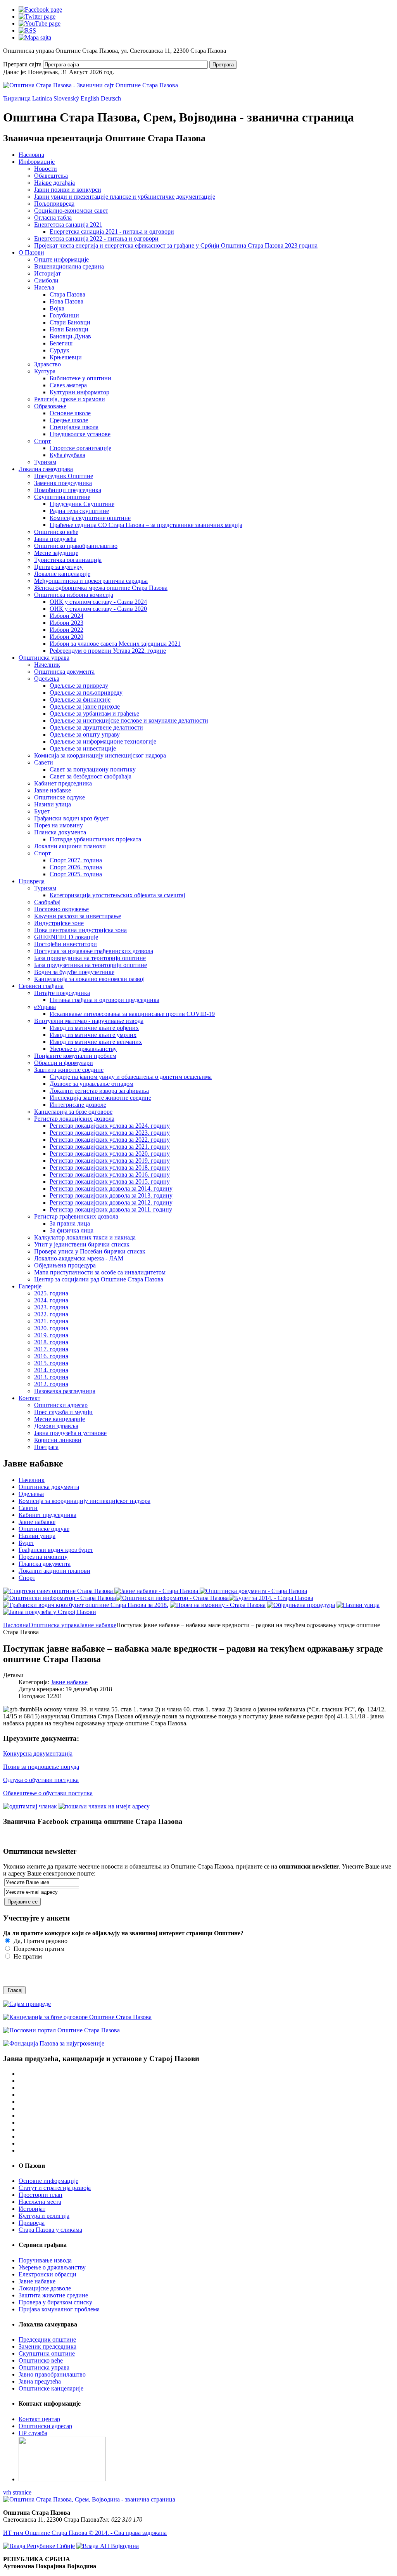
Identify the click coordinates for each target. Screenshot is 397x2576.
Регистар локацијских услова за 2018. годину (110, 1168)
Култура (45, 371)
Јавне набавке (53, 790)
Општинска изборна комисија (74, 595)
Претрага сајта (22, 64)
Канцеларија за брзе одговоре (73, 1112)
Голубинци (64, 315)
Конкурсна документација (38, 1753)
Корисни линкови (58, 1440)
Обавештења (51, 176)
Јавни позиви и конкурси (68, 190)
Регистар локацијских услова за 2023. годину (110, 1133)
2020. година (51, 1328)
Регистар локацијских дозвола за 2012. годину (111, 1202)
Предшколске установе (80, 434)
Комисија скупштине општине (90, 518)
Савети (44, 762)
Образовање (50, 406)
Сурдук (60, 350)
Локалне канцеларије (62, 574)
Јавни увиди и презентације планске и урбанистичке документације (125, 197)
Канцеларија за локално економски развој (89, 979)
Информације (37, 162)
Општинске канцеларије (51, 2388)
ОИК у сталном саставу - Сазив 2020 (98, 609)
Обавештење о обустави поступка (48, 1793)
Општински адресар (61, 1405)
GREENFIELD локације (66, 937)
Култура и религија (44, 2216)
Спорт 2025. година (76, 874)
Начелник (47, 665)
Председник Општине (64, 476)
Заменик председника (63, 483)
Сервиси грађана (41, 986)
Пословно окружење (61, 909)
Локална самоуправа (46, 469)
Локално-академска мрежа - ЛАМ (79, 1258)
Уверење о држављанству (83, 1049)
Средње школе (69, 420)
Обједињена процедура (65, 1265)
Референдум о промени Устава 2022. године (108, 651)
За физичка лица (72, 1230)
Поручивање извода (45, 2260)
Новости (46, 169)
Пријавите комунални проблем (75, 1056)
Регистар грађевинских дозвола (76, 1216)
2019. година (51, 1335)
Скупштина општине (62, 497)
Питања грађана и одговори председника (104, 1000)
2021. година (51, 1321)
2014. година (51, 1370)
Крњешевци (66, 357)
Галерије (30, 1286)
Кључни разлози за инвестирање (78, 916)
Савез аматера (68, 385)
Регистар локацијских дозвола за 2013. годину (111, 1195)
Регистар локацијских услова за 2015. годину (110, 1181)
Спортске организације (80, 448)
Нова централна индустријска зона (80, 930)
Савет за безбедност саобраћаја (91, 776)
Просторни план (41, 2195)
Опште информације (61, 259)
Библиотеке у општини (80, 378)
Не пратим (27, 1956)
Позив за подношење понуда (41, 1767)
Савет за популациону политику (93, 769)
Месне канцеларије (60, 1419)
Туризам (45, 462)
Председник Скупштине (82, 504)
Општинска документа (64, 672)
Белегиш (61, 343)
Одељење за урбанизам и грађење (94, 713)
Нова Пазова (66, 301)
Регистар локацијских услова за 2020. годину (110, 1154)
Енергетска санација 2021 (68, 224)
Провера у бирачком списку (55, 2302)
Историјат (47, 273)
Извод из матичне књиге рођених (94, 1028)
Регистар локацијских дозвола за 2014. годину (111, 1188)
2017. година (51, 1349)
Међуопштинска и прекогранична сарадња (91, 581)
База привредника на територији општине (90, 958)
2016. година (51, 1356)
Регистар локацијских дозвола (74, 1119)
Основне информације (48, 2181)
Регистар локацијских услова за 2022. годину (110, 1140)
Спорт (42, 441)
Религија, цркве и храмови (70, 399)
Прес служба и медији (63, 1412)
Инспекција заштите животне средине (100, 1098)
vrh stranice (17, 2492)
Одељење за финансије (80, 699)
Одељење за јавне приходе (85, 706)
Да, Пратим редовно (40, 1941)
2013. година (51, 1377)
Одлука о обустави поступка (41, 1780)
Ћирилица (18, 98)
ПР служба (33, 2433)
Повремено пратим (38, 1949)
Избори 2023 (66, 623)
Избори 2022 (66, 630)
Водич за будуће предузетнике (74, 972)
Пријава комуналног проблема (59, 2309)
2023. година (51, 1307)
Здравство (47, 364)
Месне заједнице (56, 553)
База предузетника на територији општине (91, 965)
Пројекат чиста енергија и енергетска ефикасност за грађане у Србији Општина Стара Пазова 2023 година (176, 245)
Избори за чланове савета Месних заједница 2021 (115, 644)
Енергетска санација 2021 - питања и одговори (112, 231)
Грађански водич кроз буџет (71, 818)
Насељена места (40, 2202)
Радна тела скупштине (79, 511)
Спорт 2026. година (76, 867)
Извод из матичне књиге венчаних (96, 1042)
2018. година (51, 1342)
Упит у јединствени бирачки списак (82, 1244)
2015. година (51, 1363)
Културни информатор (79, 392)
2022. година (51, 1314)
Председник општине (47, 2339)
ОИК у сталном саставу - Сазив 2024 (98, 602)
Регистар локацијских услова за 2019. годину (110, 1161)
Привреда (32, 881)
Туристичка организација (68, 560)
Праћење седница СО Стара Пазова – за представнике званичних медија (146, 525)
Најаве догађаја (54, 183)
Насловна (31, 155)
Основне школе (70, 413)
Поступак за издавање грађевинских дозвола (94, 951)
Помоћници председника (68, 490)
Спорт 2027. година (76, 860)
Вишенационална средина (69, 266)
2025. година (51, 1293)
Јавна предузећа (55, 539)
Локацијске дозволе (45, 2288)
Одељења (47, 679)
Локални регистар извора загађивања (99, 1091)
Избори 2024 (66, 616)
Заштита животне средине (69, 1070)
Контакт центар (39, 2419)
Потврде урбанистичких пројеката (95, 839)
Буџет (42, 811)
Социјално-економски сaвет (71, 211)
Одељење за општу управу (85, 734)
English (91, 98)
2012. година (51, 1384)
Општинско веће (56, 532)
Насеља (44, 287)
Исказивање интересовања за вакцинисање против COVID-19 (132, 1014)
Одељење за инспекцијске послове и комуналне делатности (129, 720)
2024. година (51, 1300)
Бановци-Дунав (70, 336)
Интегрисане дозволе (78, 1105)
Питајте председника (62, 993)
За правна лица (70, 1223)
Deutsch (111, 98)
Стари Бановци (70, 322)
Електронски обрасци (47, 2274)
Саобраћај (47, 902)
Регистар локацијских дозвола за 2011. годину (111, 1209)
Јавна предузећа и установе (70, 1433)
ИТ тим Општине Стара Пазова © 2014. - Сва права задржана (85, 2533)
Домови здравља (56, 1426)
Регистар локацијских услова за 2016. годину (110, 1174)
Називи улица (53, 804)
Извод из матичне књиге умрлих (93, 1035)
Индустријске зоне (59, 923)
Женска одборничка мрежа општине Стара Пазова (101, 588)
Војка (57, 308)
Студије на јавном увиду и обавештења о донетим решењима (131, 1077)
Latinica (43, 98)
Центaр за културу (58, 567)
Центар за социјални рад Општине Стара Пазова (99, 1279)
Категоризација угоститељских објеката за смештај (117, 895)
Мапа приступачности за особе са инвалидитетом (100, 1272)
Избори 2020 (66, 637)
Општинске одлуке (60, 797)
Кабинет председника (63, 783)
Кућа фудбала (67, 455)
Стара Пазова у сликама (50, 2230)
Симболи (46, 280)
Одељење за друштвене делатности (96, 727)
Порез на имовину (59, 825)
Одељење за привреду (79, 686)
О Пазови (31, 252)
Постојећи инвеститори (66, 944)
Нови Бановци (69, 329)
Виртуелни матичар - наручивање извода (89, 1021)
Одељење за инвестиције (83, 748)
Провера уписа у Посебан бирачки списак (90, 1251)
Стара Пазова (67, 294)
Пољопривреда (54, 204)
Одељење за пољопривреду (86, 693)
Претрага (223, 65)
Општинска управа (44, 658)
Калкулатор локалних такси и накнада (85, 1237)
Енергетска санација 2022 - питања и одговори (96, 238)
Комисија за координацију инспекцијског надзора (100, 755)
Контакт (29, 1398)
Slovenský (67, 98)
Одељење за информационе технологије (103, 741)
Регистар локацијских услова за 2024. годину (110, 1126)
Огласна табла (53, 218)
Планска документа (60, 832)
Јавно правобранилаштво (52, 2374)
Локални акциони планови (70, 846)
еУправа (45, 1007)
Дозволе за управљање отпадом (91, 1084)
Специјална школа (74, 427)
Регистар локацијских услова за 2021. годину (110, 1147)
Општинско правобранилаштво (76, 546)
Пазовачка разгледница (65, 1391)
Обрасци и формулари (64, 1063)
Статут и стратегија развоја (55, 2188)
